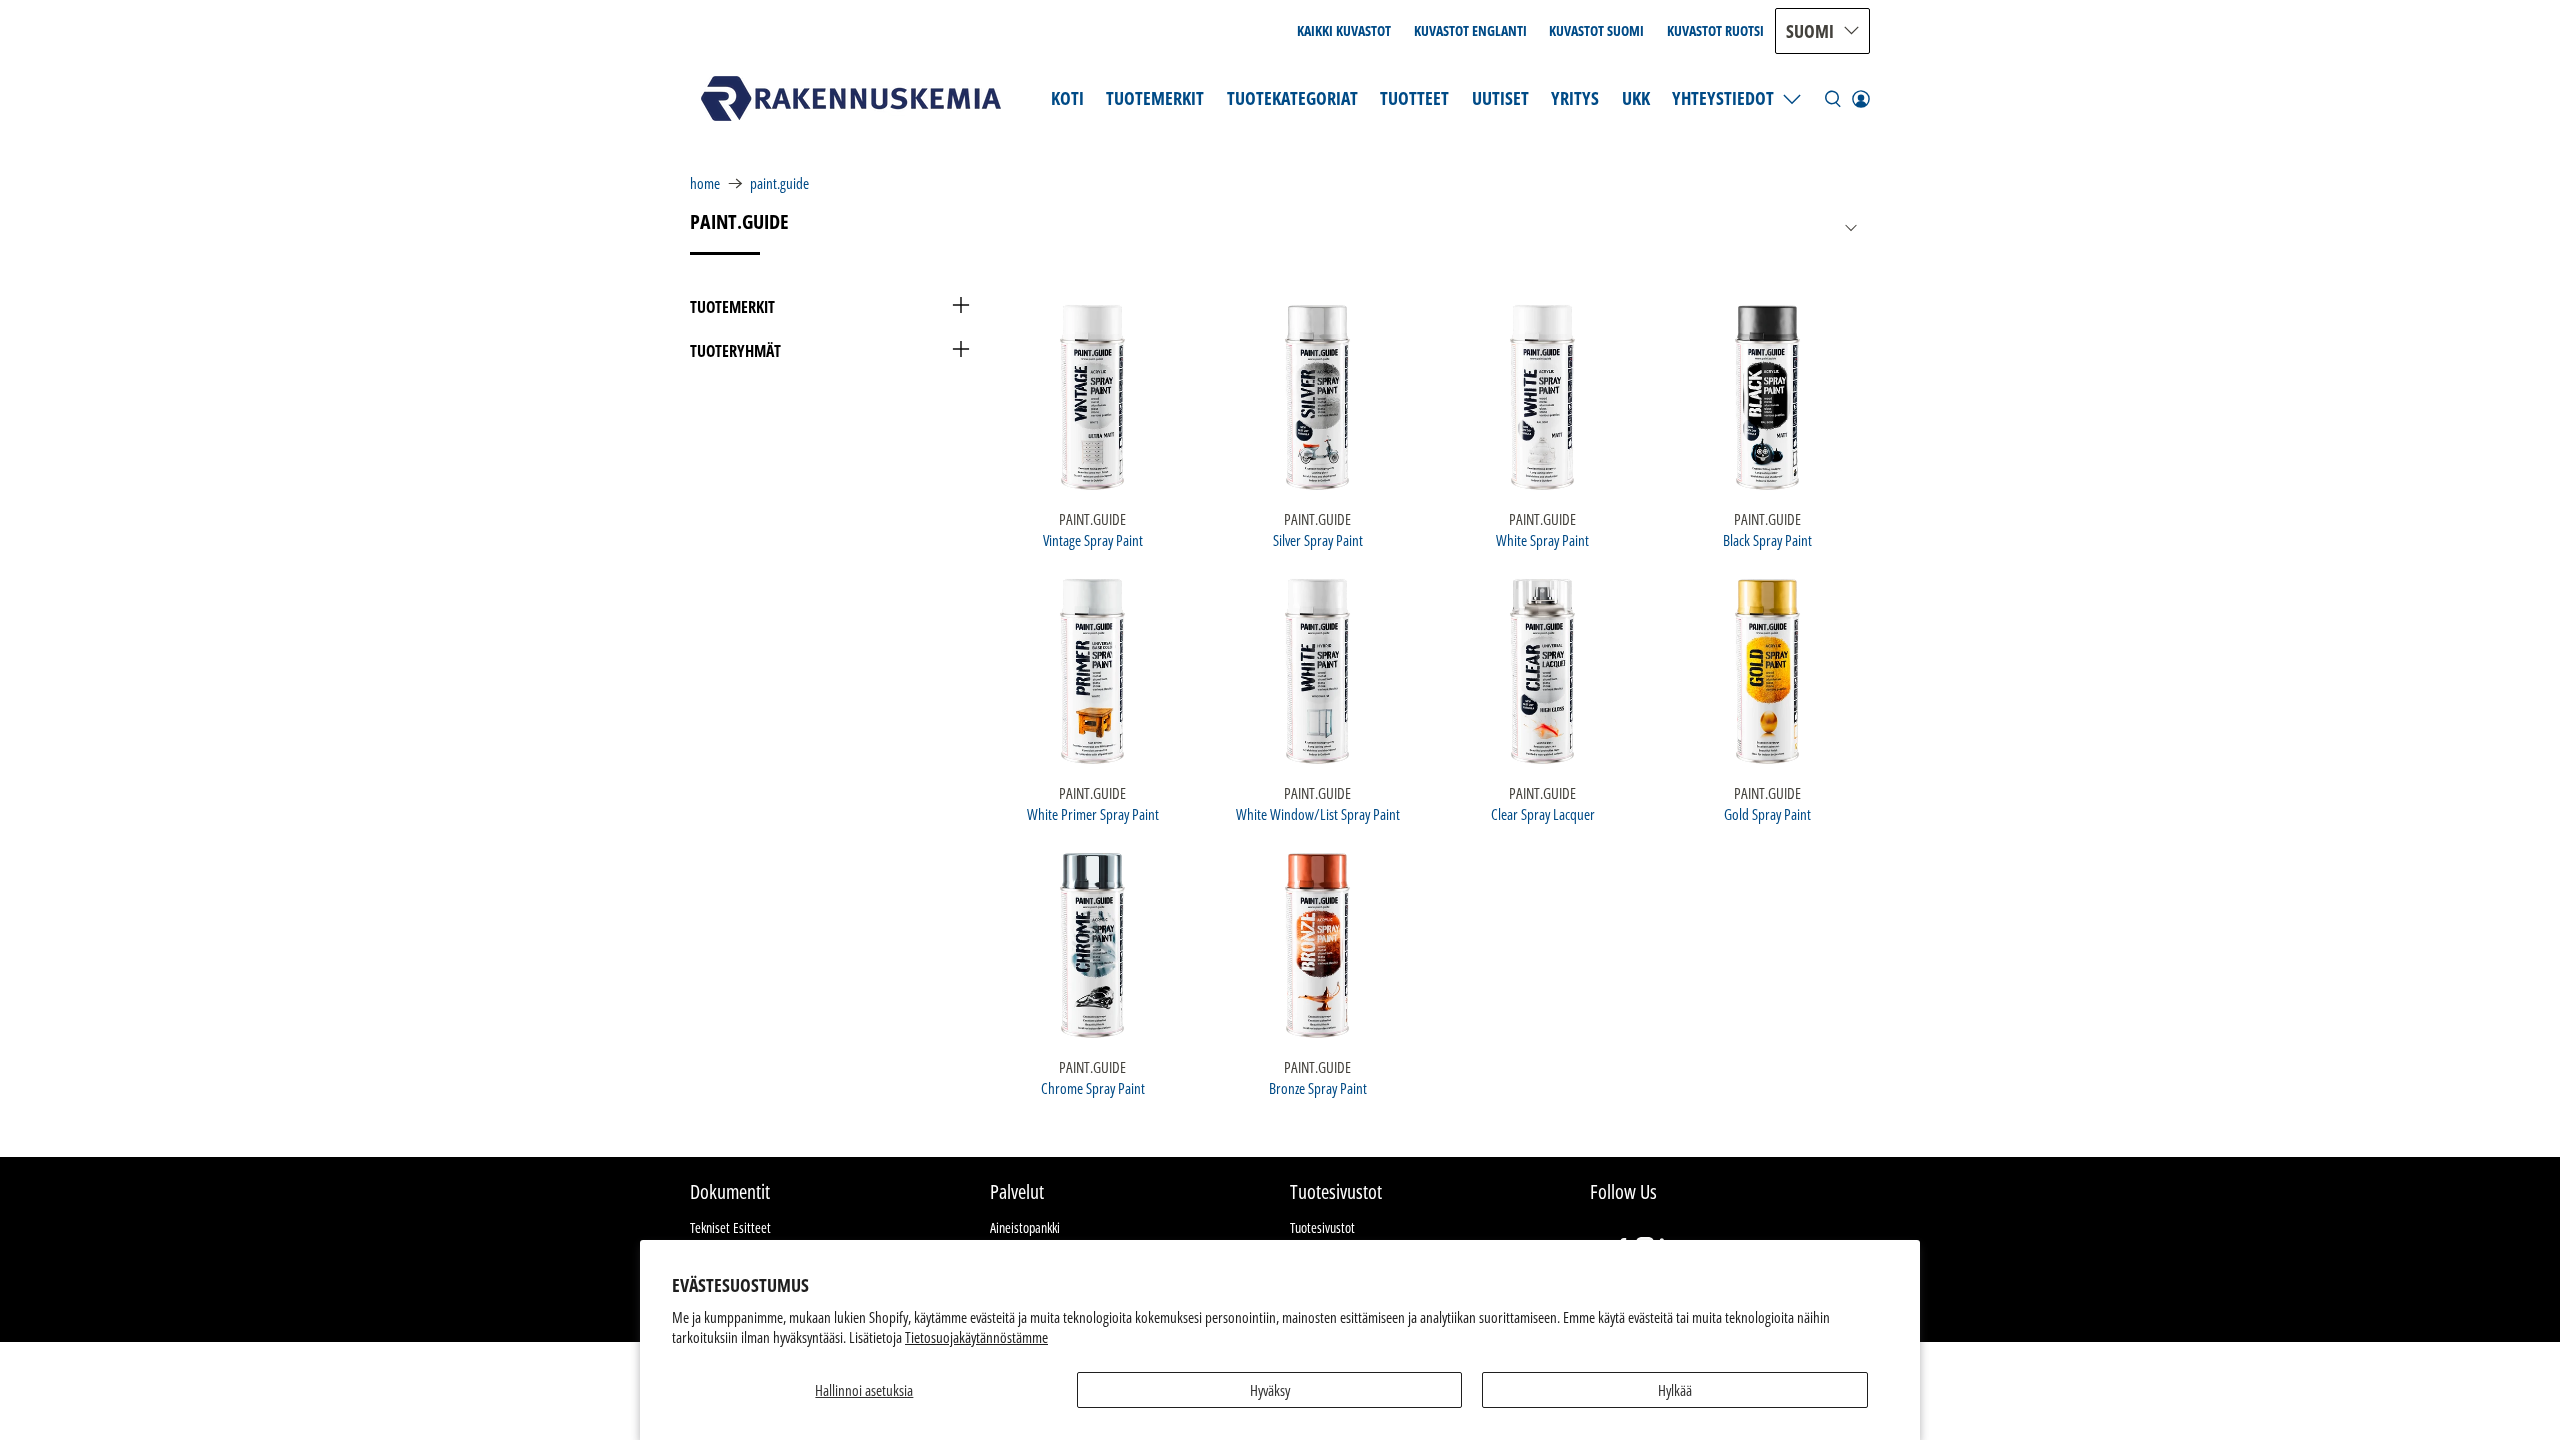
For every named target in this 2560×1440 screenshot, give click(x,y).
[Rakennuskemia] (851, 98)
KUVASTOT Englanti (1470, 30)
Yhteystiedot (1723, 98)
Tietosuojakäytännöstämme (976, 1337)
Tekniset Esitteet (730, 1227)
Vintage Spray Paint (1093, 539)
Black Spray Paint (1767, 539)
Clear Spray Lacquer (1543, 813)
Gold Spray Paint (1767, 813)
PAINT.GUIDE (779, 183)
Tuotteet (1414, 98)
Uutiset (1500, 98)
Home (705, 183)
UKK (1636, 98)
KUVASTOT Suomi (1596, 30)
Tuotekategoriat (1292, 98)
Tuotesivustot (1322, 1227)
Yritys (1575, 98)
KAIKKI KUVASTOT (1344, 30)
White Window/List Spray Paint (1318, 813)
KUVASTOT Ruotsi (1715, 30)
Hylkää (1675, 1390)
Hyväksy (1270, 1390)
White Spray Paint (1542, 539)
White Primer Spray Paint (1093, 813)
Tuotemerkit (1155, 98)
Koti (1067, 98)
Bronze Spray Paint (1318, 1087)
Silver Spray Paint (1318, 539)
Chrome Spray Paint (1093, 1087)
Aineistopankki (1025, 1227)
